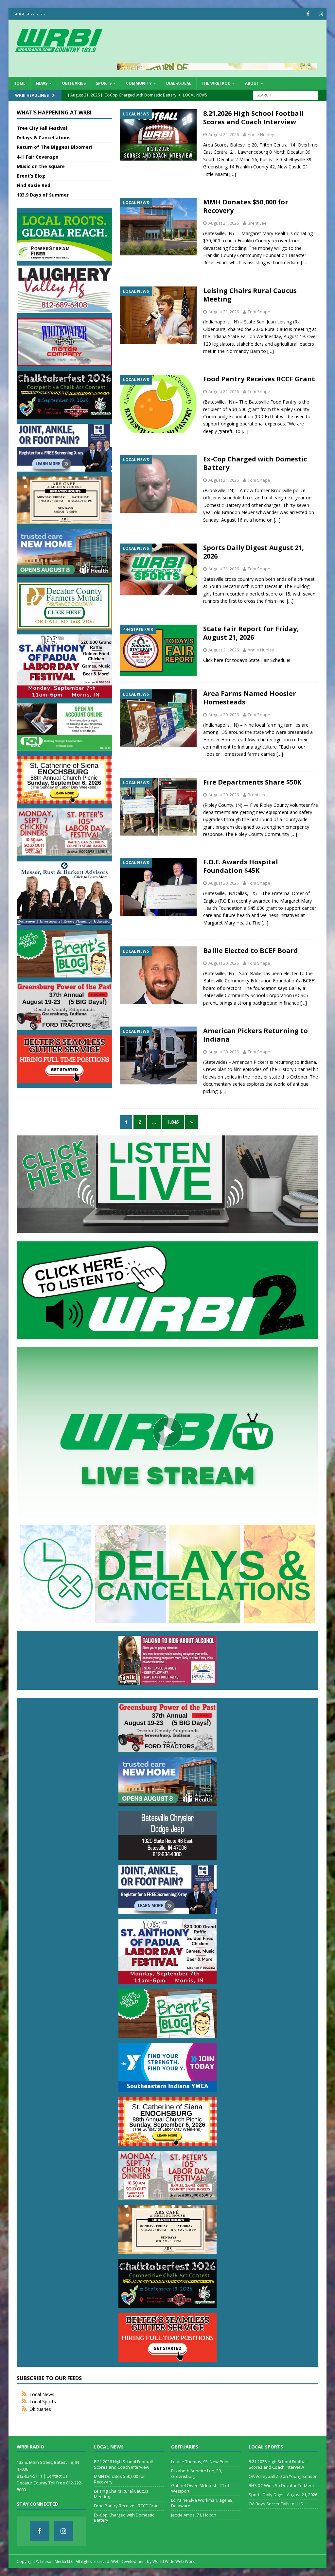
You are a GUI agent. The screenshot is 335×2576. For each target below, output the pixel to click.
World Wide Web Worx (174, 2561)
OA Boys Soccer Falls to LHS (276, 2504)
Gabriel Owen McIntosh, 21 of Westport (200, 2488)
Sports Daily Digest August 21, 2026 (254, 552)
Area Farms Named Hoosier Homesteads (250, 698)
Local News (42, 2394)
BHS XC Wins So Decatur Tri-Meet (281, 2485)
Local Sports (43, 2402)
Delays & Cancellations (44, 138)
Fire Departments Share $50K (252, 782)
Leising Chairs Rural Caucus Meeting (250, 295)
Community (139, 83)
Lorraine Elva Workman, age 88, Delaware (202, 2503)
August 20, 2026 (224, 715)
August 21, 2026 (224, 223)
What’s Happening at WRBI (54, 112)
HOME (19, 83)
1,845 (173, 1122)
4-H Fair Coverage (37, 157)
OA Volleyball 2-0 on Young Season (283, 2476)
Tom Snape (259, 312)
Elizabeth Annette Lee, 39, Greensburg (196, 2473)
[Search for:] (286, 95)
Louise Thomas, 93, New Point (200, 2462)
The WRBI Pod (216, 83)
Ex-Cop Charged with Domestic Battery (255, 463)
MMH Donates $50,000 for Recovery (246, 206)
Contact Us (57, 2476)
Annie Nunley (261, 134)
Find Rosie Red (34, 185)
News (42, 83)
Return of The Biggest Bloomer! (54, 147)
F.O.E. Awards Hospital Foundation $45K (241, 866)
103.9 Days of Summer (43, 195)
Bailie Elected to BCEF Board (251, 951)
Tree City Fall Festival (42, 128)
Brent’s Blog (31, 176)
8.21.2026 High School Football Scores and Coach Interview (253, 118)
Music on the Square (41, 166)
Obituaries (74, 83)
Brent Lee (257, 223)
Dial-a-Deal (179, 83)
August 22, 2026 (224, 134)
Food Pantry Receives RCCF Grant (259, 379)
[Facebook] (308, 14)
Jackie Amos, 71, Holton (194, 2515)
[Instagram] (321, 14)
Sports (104, 83)
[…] (233, 174)
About (252, 83)
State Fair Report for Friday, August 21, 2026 (251, 633)
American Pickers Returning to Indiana (256, 1035)
